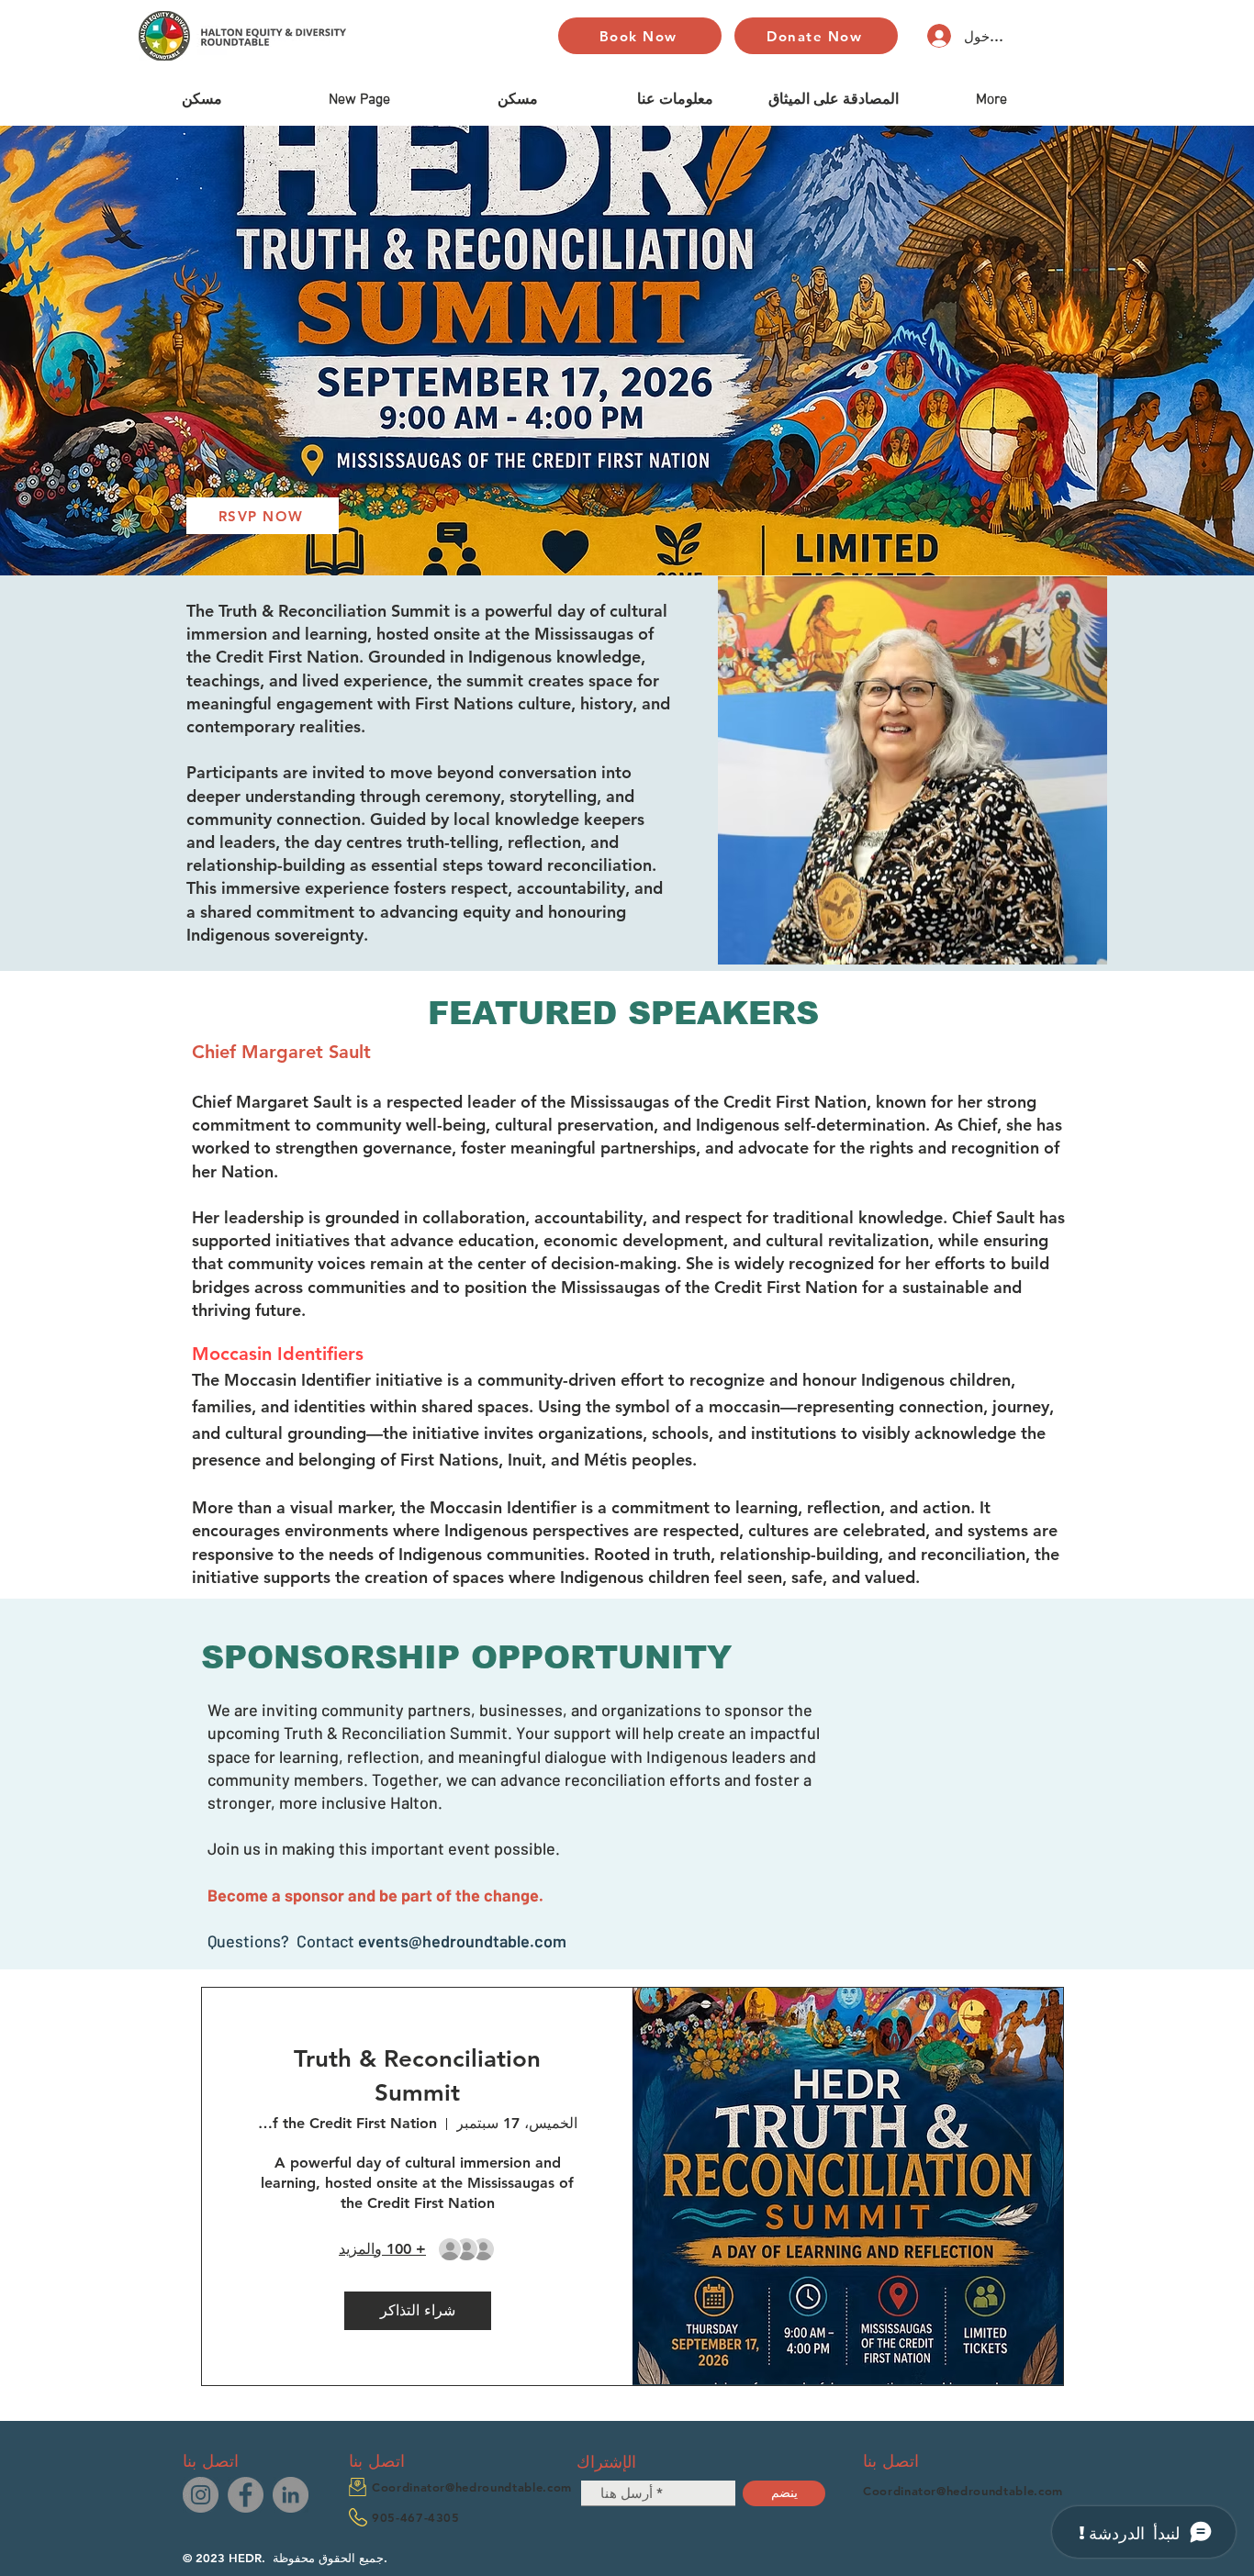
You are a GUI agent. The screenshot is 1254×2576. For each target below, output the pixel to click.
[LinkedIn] (291, 2495)
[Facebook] (246, 2495)
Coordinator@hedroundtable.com (472, 2487)
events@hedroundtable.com (462, 1941)
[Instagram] (201, 2495)
